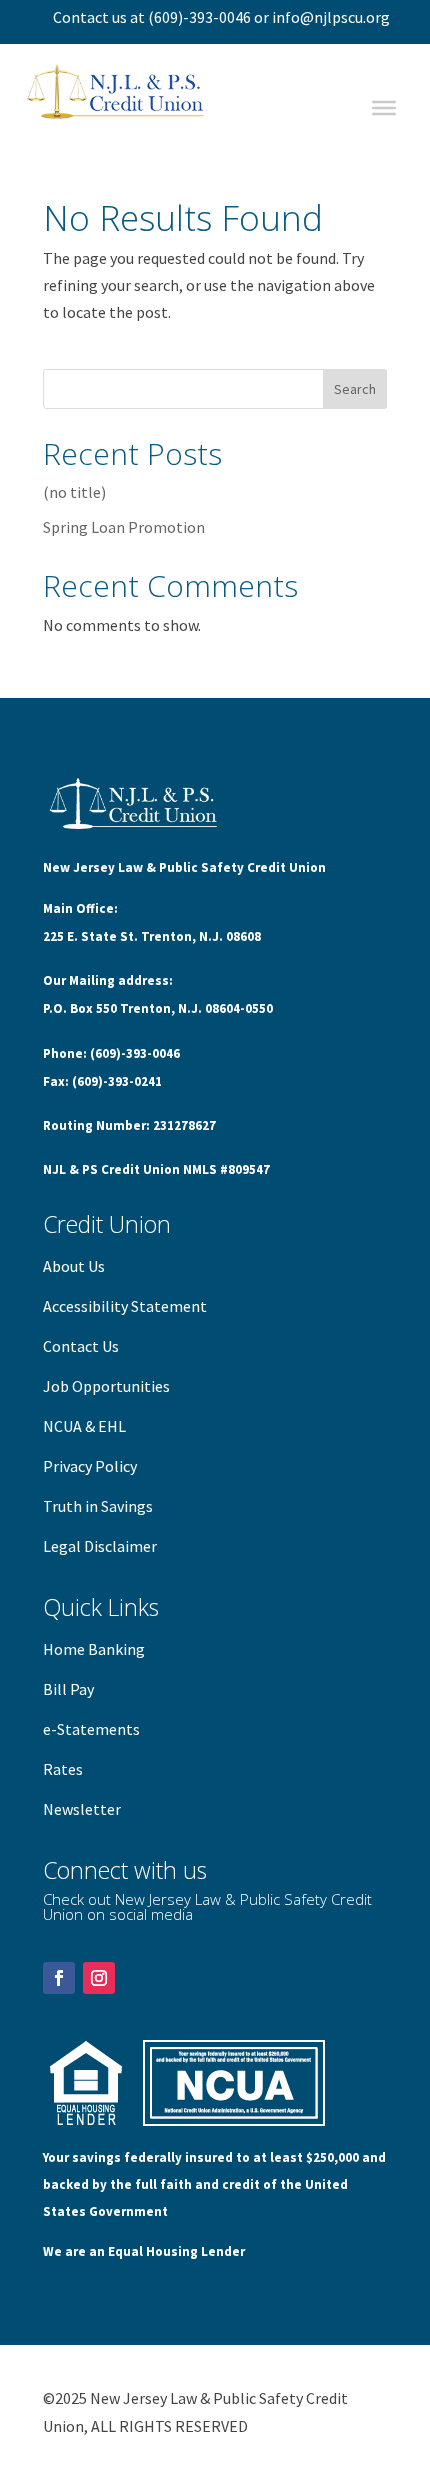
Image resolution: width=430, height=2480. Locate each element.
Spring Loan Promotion (124, 527)
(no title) (74, 492)
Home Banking (94, 1649)
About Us (74, 1266)
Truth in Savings (98, 1506)
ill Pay (73, 1689)
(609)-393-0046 (199, 17)
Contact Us (81, 1346)
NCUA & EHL (84, 1426)
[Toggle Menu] (384, 108)
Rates (63, 1769)
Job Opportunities (106, 1386)
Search (355, 389)
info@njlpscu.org (331, 17)
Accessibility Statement (125, 1306)
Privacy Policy (90, 1466)
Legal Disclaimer (100, 1546)
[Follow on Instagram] (99, 1978)
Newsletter (82, 1809)
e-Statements (91, 1729)
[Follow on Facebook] (59, 1978)
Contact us (90, 17)
